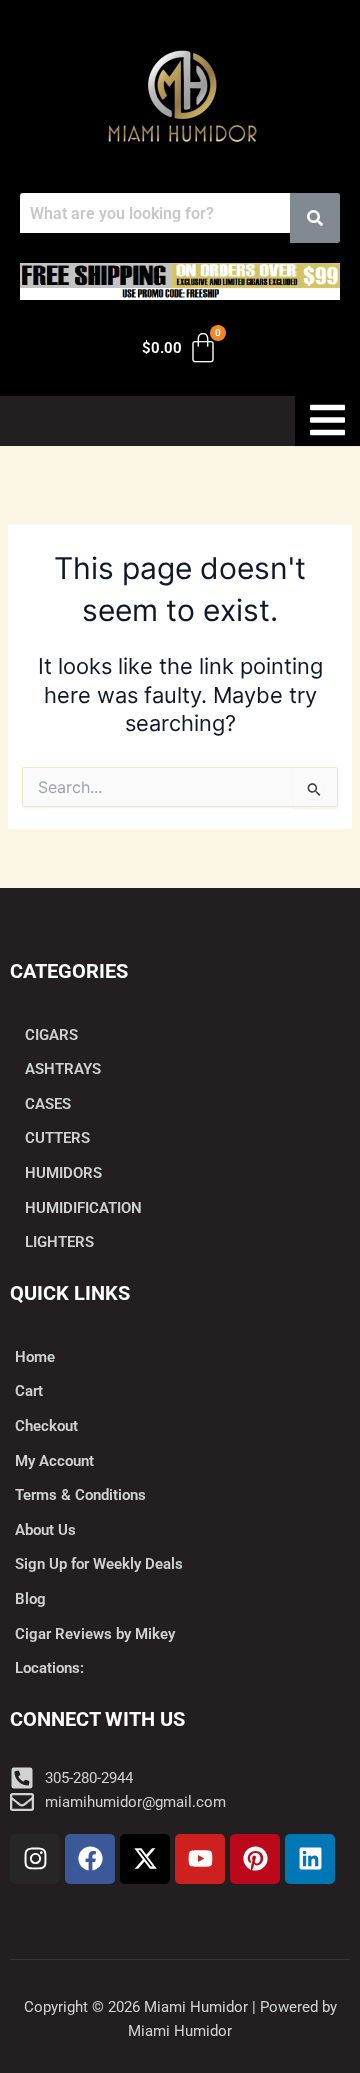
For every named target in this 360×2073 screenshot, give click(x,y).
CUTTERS (57, 1138)
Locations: (49, 1668)
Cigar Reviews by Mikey (95, 1634)
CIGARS (51, 1035)
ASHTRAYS (63, 1069)
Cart (29, 1391)
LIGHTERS (59, 1242)
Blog (30, 1599)
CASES (48, 1104)
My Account (54, 1461)
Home (35, 1357)
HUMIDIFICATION (83, 1208)
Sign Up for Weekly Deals (99, 1564)
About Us (45, 1530)
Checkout (46, 1426)
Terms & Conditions (80, 1495)
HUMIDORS (63, 1173)
